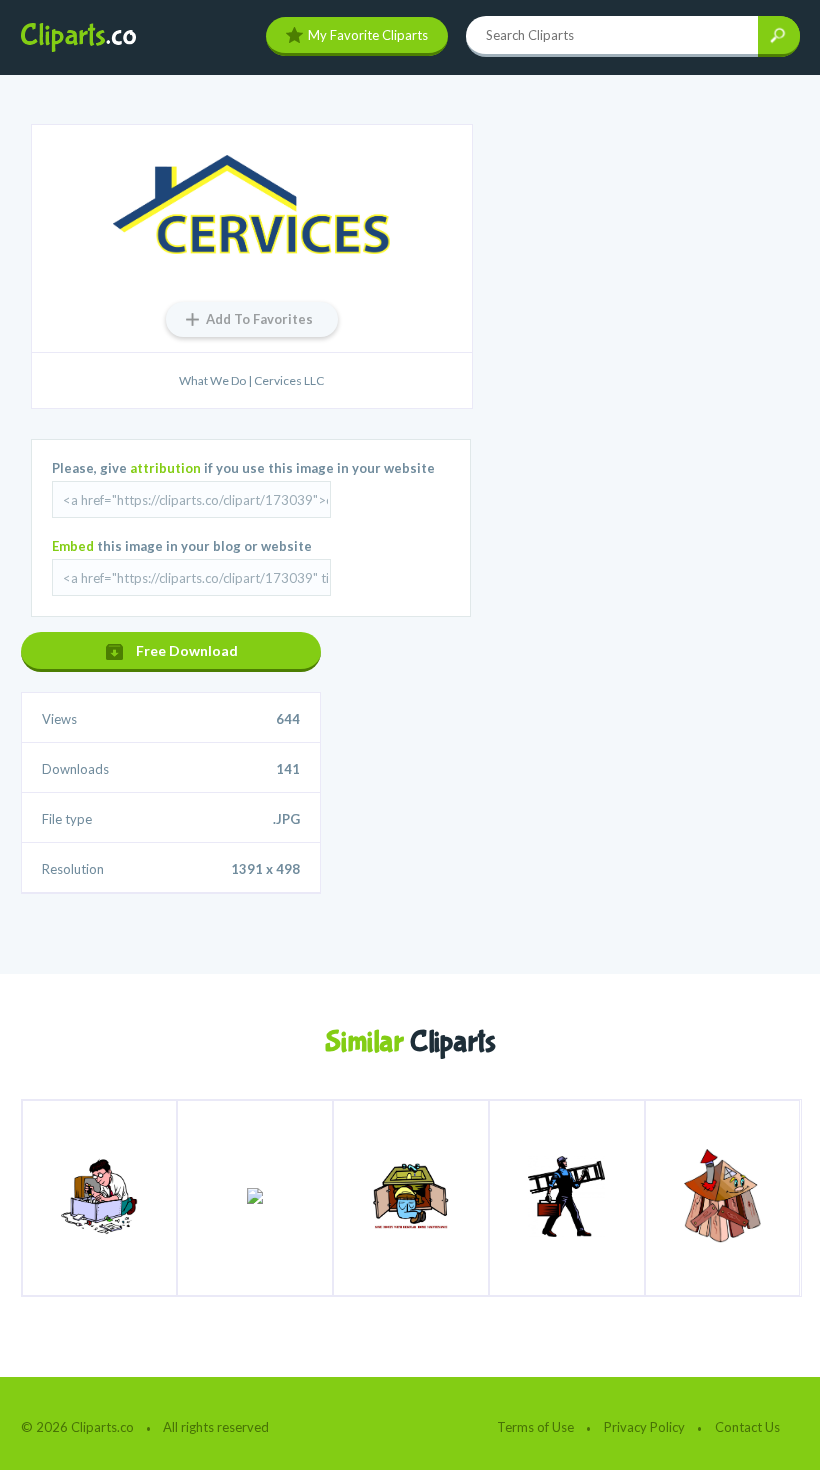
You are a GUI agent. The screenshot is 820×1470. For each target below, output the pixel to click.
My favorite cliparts (368, 35)
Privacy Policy (644, 1427)
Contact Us (747, 1427)
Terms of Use (535, 1427)
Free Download (187, 650)
